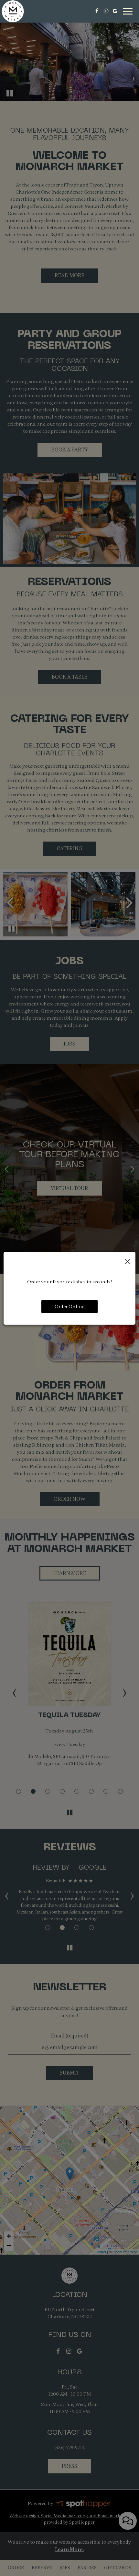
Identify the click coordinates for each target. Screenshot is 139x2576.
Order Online (69, 1307)
